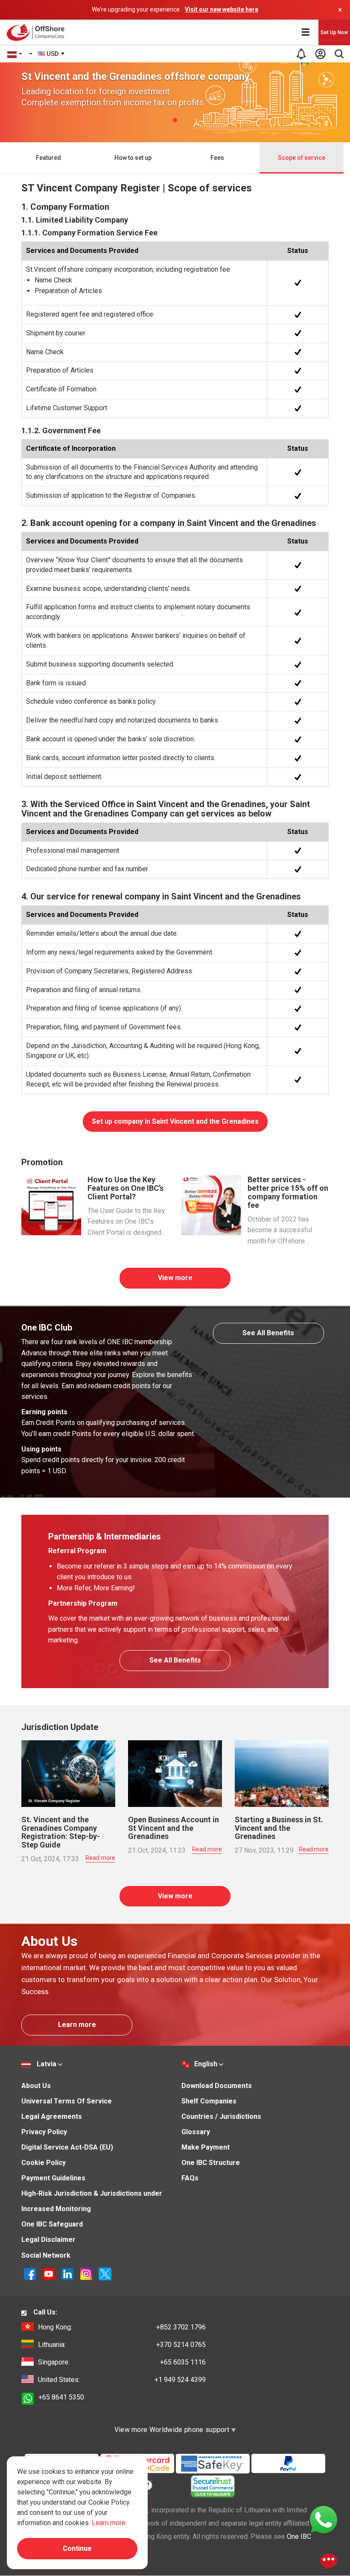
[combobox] (52, 54)
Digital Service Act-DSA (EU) (67, 2147)
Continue (77, 2548)
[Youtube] (50, 2274)
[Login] (320, 54)
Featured (48, 158)
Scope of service (302, 158)
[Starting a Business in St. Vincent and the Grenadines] (282, 1773)
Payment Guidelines (53, 2178)
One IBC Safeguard (52, 2224)
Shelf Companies (209, 2101)
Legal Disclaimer (48, 2240)
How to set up (133, 158)
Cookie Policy (44, 2163)
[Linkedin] (68, 2274)
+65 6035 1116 (122, 2362)
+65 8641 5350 (61, 2397)
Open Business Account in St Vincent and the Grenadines (174, 1828)
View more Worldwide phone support (173, 2430)
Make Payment (206, 2147)
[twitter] (105, 2274)
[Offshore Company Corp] (38, 32)
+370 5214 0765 (122, 2345)
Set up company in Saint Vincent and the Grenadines (175, 1121)
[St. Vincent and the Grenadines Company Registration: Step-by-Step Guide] (68, 1773)
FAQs (190, 2178)
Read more (100, 1858)
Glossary (196, 2132)
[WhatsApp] (324, 2519)
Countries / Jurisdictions (221, 2116)
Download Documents (217, 2086)
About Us (36, 2086)
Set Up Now (334, 32)
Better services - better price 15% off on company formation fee (288, 1192)
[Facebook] (31, 2274)
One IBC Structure (211, 2163)
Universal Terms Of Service (67, 2101)
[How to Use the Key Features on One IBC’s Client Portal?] (51, 1205)
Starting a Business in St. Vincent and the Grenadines (279, 1828)
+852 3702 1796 (122, 2327)
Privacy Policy (44, 2132)
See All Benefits (268, 1333)
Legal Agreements (52, 2116)
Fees (217, 158)
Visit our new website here (222, 9)
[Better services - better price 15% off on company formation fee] (211, 1205)
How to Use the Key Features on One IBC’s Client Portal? (125, 1188)
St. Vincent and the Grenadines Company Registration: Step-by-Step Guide (61, 1832)
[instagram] (87, 2274)
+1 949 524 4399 (122, 2380)
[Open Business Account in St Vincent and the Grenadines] (175, 1773)
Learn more (77, 2025)
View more (175, 1278)
